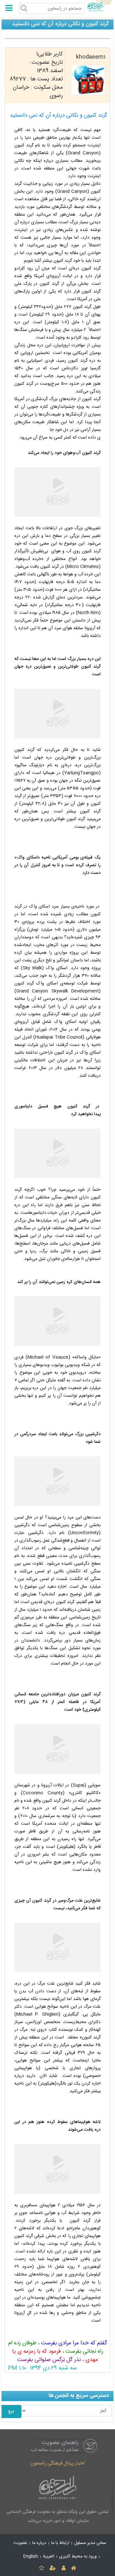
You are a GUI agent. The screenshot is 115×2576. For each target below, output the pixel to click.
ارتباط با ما (60, 2543)
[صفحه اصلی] (73, 2568)
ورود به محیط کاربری (78, 2556)
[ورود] (63, 2568)
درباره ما (39, 2543)
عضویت (20, 2543)
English (31, 2556)
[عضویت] (53, 2568)
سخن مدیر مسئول (90, 2543)
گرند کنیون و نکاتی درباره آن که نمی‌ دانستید (58, 115)
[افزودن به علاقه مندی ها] (41, 2568)
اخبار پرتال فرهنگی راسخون (57, 2463)
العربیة (49, 2556)
